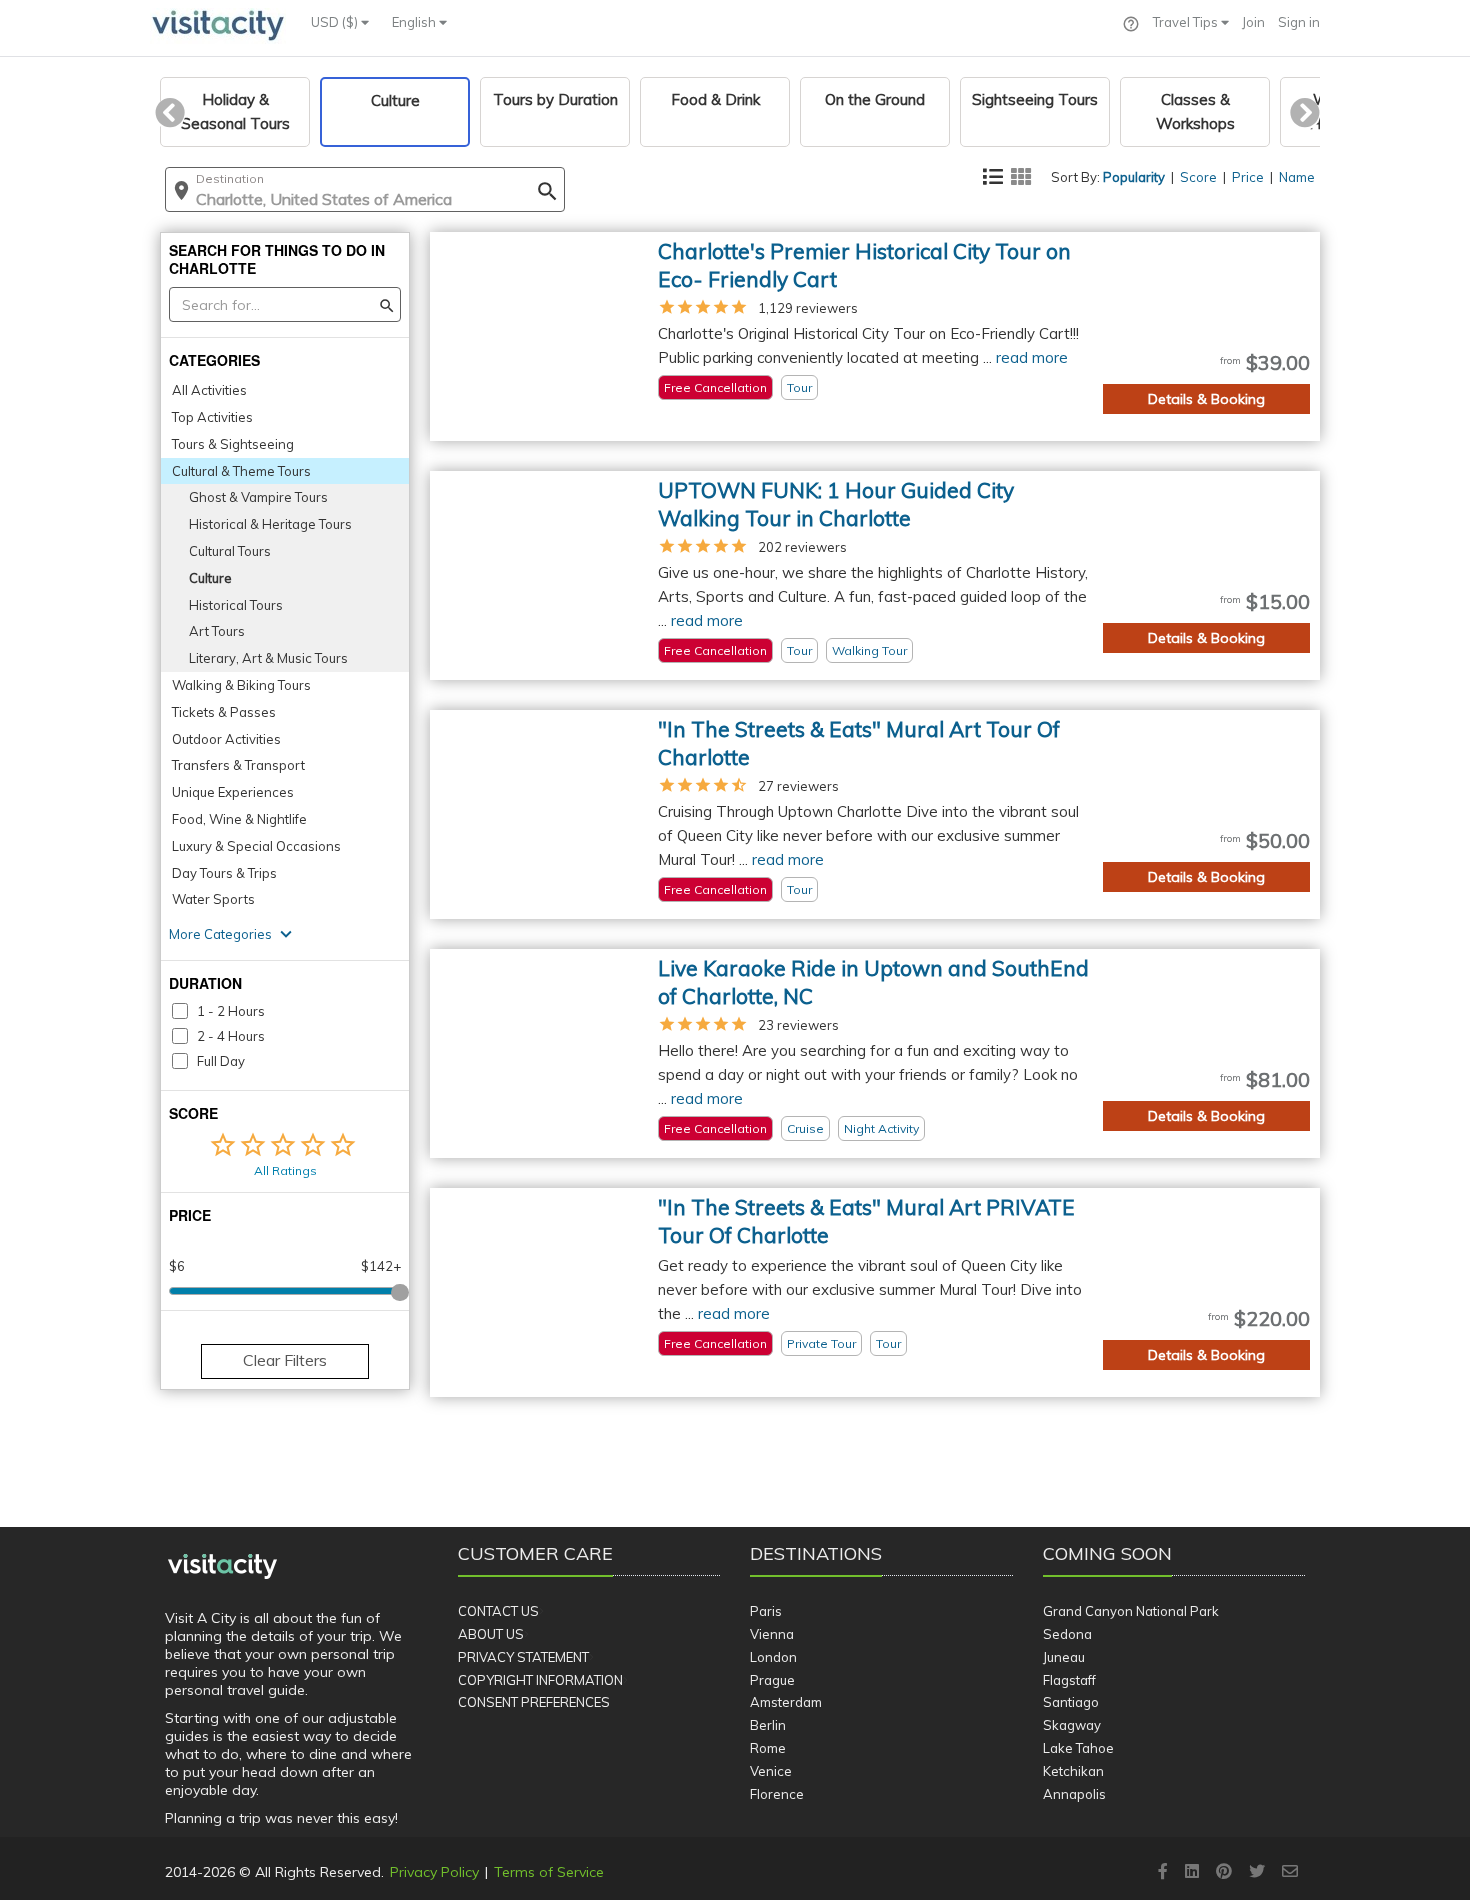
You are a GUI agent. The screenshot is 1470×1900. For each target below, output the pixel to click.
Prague (772, 1680)
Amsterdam (786, 1702)
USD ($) (336, 22)
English (415, 22)
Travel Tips (1187, 22)
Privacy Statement (523, 1657)
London (773, 1657)
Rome (768, 1748)
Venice (771, 1771)
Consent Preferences (534, 1702)
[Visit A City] (222, 1567)
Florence (777, 1794)
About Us (491, 1634)
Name (1297, 177)
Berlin (768, 1725)
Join (1253, 22)
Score (1198, 177)
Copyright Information (540, 1680)
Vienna (772, 1634)
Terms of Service (549, 1872)
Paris (766, 1611)
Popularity (1134, 177)
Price (1248, 177)
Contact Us (498, 1611)
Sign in (1299, 22)
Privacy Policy (434, 1872)
